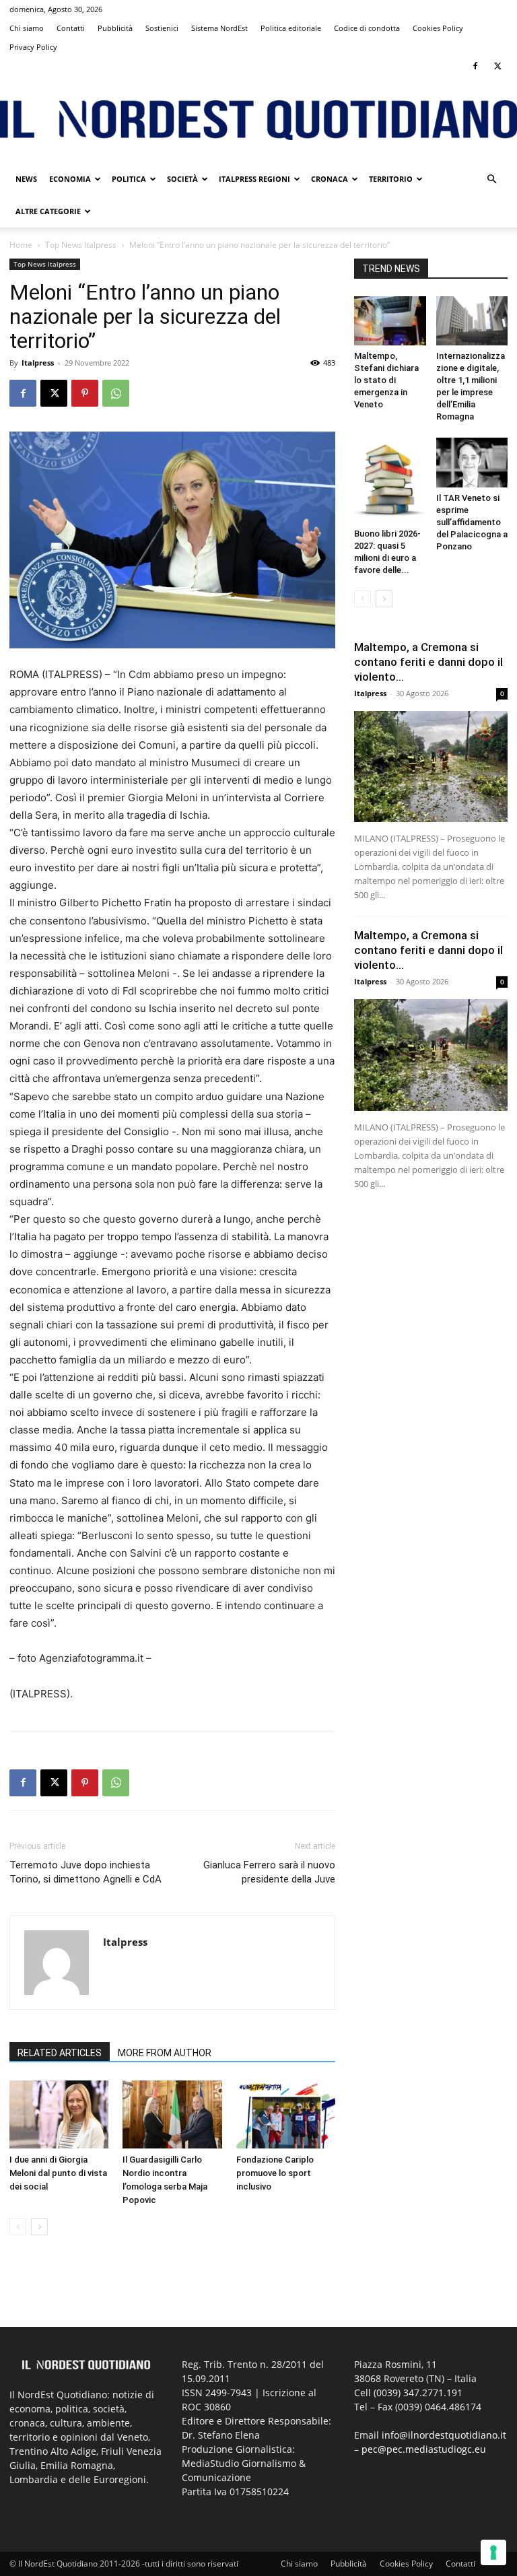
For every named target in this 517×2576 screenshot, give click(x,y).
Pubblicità (115, 28)
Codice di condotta (367, 28)
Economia (70, 179)
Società (182, 179)
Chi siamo (27, 28)
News (26, 179)
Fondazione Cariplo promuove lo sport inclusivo (275, 2173)
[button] (491, 179)
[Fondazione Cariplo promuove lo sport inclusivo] (286, 2114)
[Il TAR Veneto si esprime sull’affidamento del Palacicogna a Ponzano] (472, 462)
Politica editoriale (291, 28)
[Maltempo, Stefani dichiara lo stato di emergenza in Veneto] (390, 321)
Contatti (71, 28)
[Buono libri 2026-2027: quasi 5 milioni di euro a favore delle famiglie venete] (390, 480)
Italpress (38, 363)
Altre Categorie (48, 211)
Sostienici (162, 28)
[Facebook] (475, 66)
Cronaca (330, 179)
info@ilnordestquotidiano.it (444, 2435)
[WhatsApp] (116, 393)
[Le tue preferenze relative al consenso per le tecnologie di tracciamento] (493, 2552)
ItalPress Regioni (254, 179)
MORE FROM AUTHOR (165, 2053)
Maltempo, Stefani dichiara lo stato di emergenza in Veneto (386, 380)
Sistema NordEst (219, 28)
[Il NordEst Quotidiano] (258, 120)
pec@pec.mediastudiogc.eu (424, 2449)
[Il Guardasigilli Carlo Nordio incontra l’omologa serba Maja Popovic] (172, 2114)
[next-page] (39, 2227)
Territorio (391, 179)
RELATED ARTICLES (60, 2053)
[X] (497, 66)
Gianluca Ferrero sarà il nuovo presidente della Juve (269, 1872)
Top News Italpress (81, 245)
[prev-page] (18, 2227)
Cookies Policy (438, 28)
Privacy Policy (33, 47)
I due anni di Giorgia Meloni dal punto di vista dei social (58, 2173)
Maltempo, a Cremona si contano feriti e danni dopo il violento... (428, 662)
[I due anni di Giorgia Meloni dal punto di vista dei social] (59, 2114)
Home (21, 245)
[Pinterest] (85, 393)
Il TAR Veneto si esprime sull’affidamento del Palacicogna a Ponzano (472, 522)
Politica (129, 179)
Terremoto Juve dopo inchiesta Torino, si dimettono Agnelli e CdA (85, 1872)
